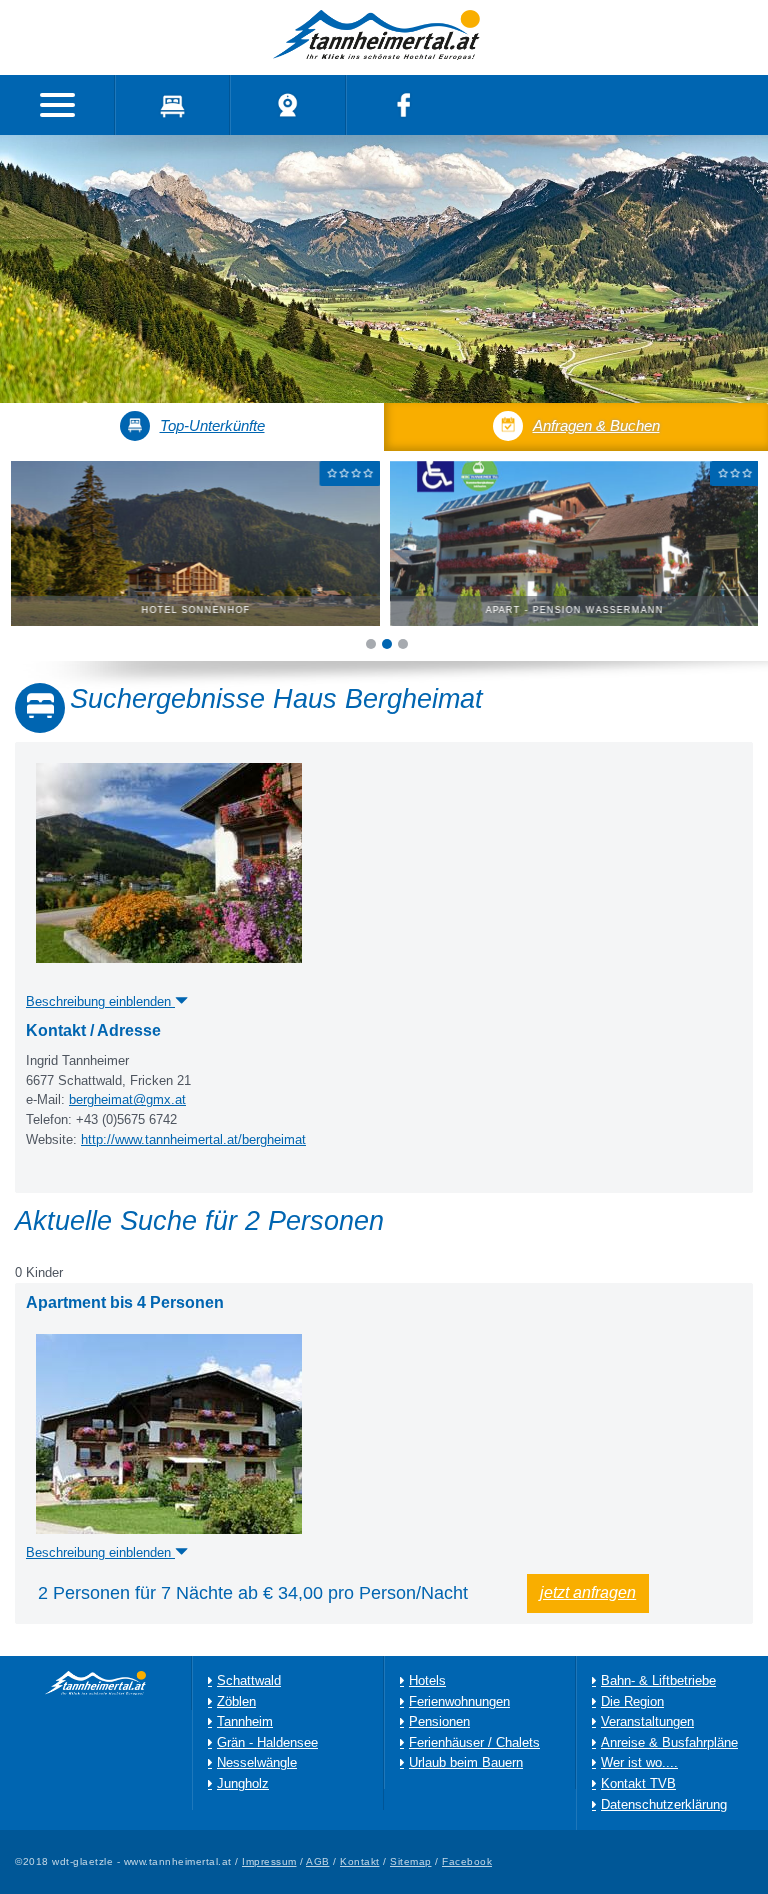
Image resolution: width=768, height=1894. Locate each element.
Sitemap (411, 1861)
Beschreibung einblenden (100, 1553)
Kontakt (360, 1861)
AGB (318, 1861)
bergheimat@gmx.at (127, 1100)
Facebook (467, 1861)
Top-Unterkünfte (212, 425)
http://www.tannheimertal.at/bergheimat (193, 1140)
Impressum (269, 1861)
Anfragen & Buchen (596, 425)
